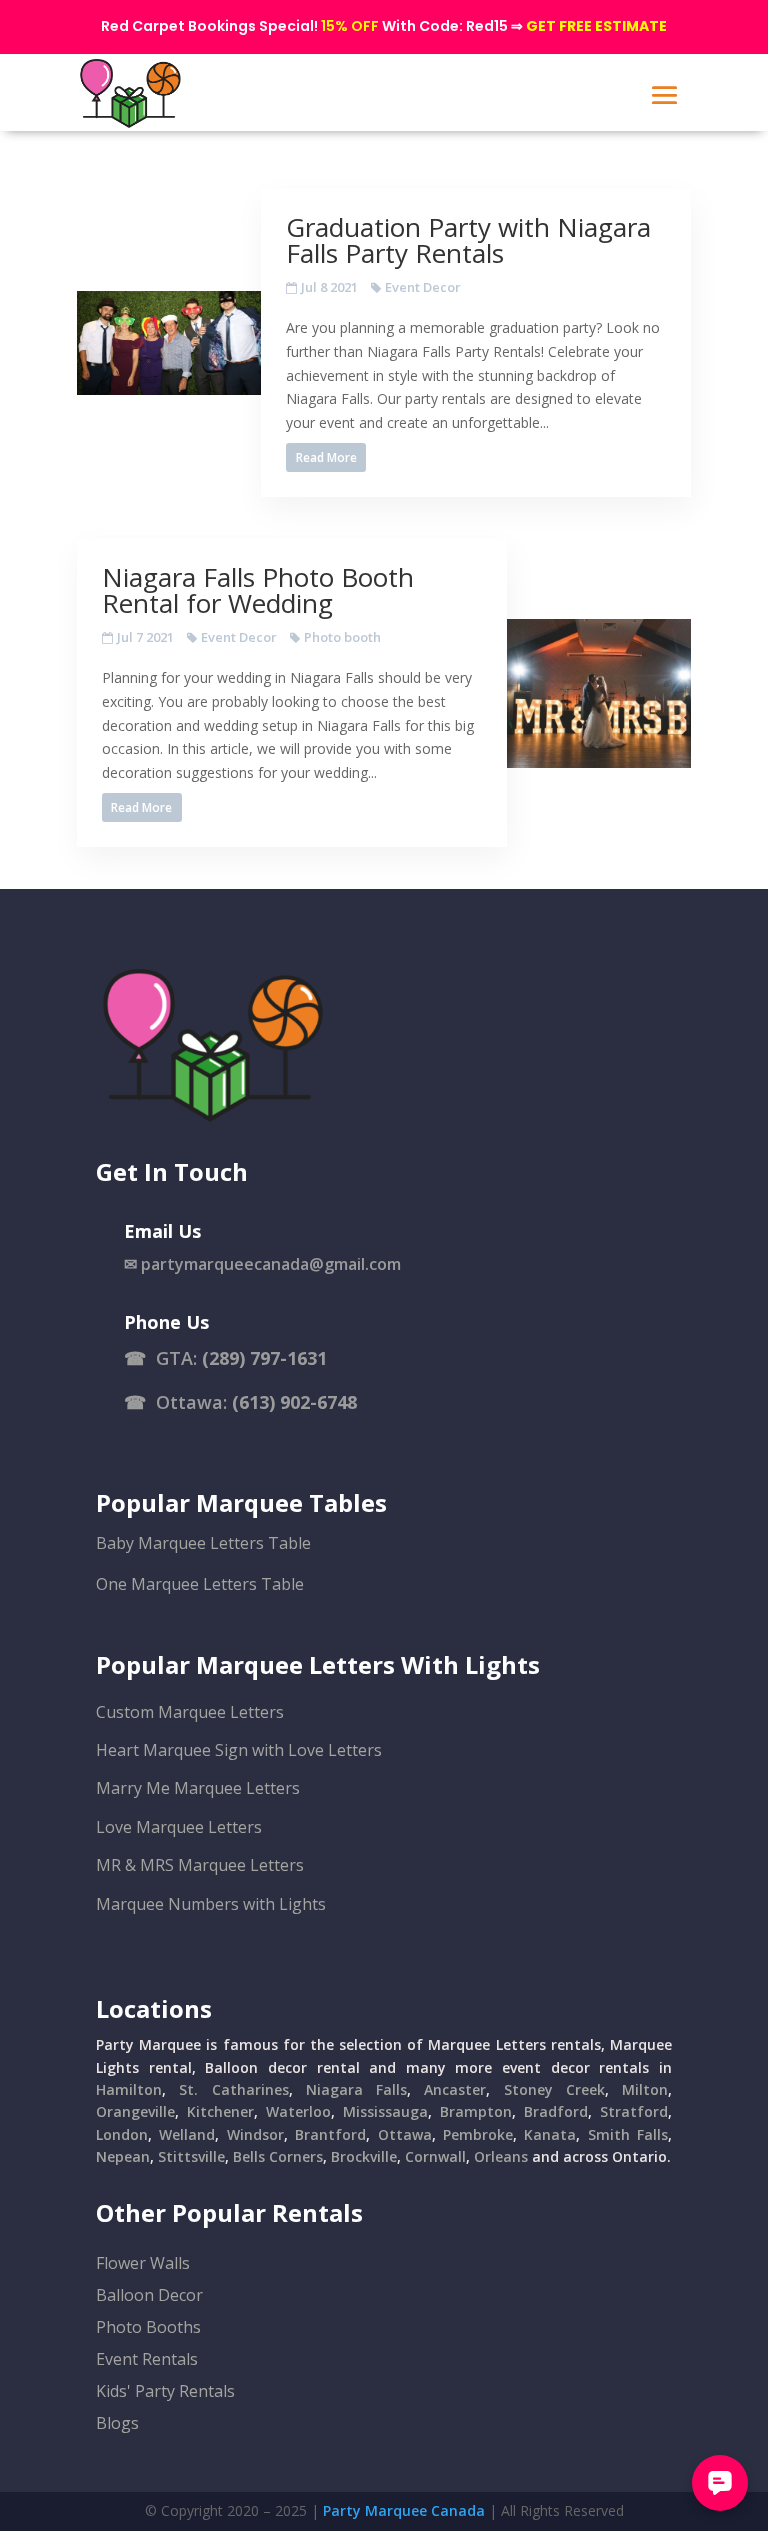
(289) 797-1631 (264, 1358)
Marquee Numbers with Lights (211, 1904)
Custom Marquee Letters (190, 1712)
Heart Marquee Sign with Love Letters (239, 1750)
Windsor (255, 2134)
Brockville (364, 2156)
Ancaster (455, 2089)
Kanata (550, 2134)
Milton (645, 2089)
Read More (326, 457)
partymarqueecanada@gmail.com (271, 1264)
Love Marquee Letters (179, 1827)
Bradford (556, 2111)
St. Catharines (233, 2089)
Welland (187, 2134)
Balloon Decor (149, 2295)
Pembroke (478, 2134)
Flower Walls (143, 2263)
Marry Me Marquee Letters (198, 1788)
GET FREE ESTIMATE (596, 26)
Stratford (634, 2111)
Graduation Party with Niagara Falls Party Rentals (468, 240)
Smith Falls (628, 2134)
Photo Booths (148, 2327)
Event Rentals (147, 2359)
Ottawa (405, 2134)
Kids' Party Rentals (165, 2391)
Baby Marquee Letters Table (203, 1543)
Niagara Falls (356, 2089)
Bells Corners (278, 2156)
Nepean (123, 2156)
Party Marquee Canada (404, 2510)
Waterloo (298, 2111)
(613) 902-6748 (294, 1402)
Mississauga (385, 2111)
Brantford (330, 2134)
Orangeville (135, 2111)
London (122, 2134)
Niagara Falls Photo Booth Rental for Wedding (258, 590)
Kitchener (220, 2111)
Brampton (476, 2111)
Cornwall (435, 2156)
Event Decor (423, 287)
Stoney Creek (554, 2089)
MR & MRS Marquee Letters (200, 1865)
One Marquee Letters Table (200, 1584)
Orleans (501, 2156)
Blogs (117, 2423)
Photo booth (342, 637)
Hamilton (129, 2089)
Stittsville (191, 2156)
